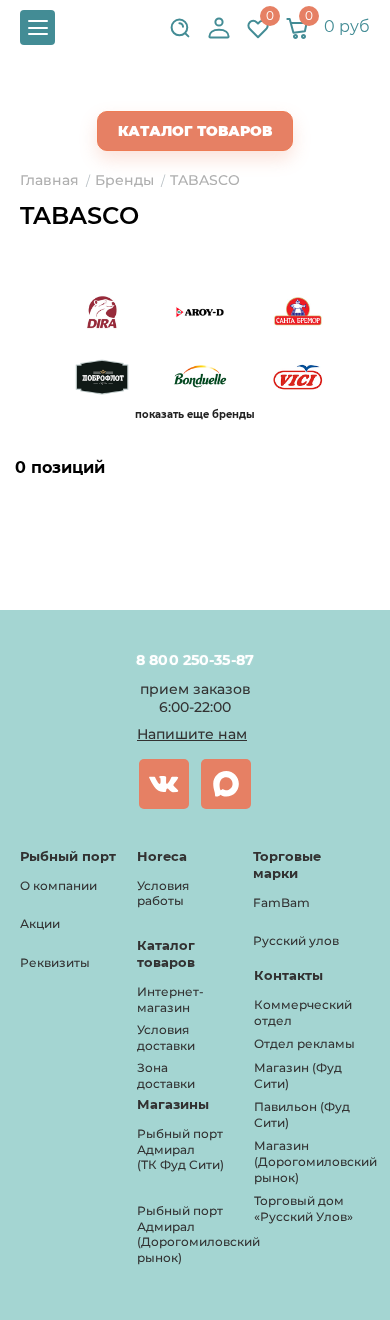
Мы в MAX (226, 784)
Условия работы (163, 893)
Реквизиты (55, 962)
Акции (40, 923)
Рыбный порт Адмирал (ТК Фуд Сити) (180, 1149)
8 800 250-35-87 (195, 660)
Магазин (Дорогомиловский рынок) (315, 1161)
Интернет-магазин (170, 999)
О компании (58, 885)
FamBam (281, 902)
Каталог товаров (195, 131)
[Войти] (219, 28)
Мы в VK (164, 784)
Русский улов (296, 940)
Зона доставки (166, 1075)
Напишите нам (192, 734)
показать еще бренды (195, 414)
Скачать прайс (212, 91)
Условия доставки (166, 1037)
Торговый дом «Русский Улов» (303, 1208)
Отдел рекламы (304, 1043)
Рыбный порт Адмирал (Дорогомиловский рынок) (198, 1234)
